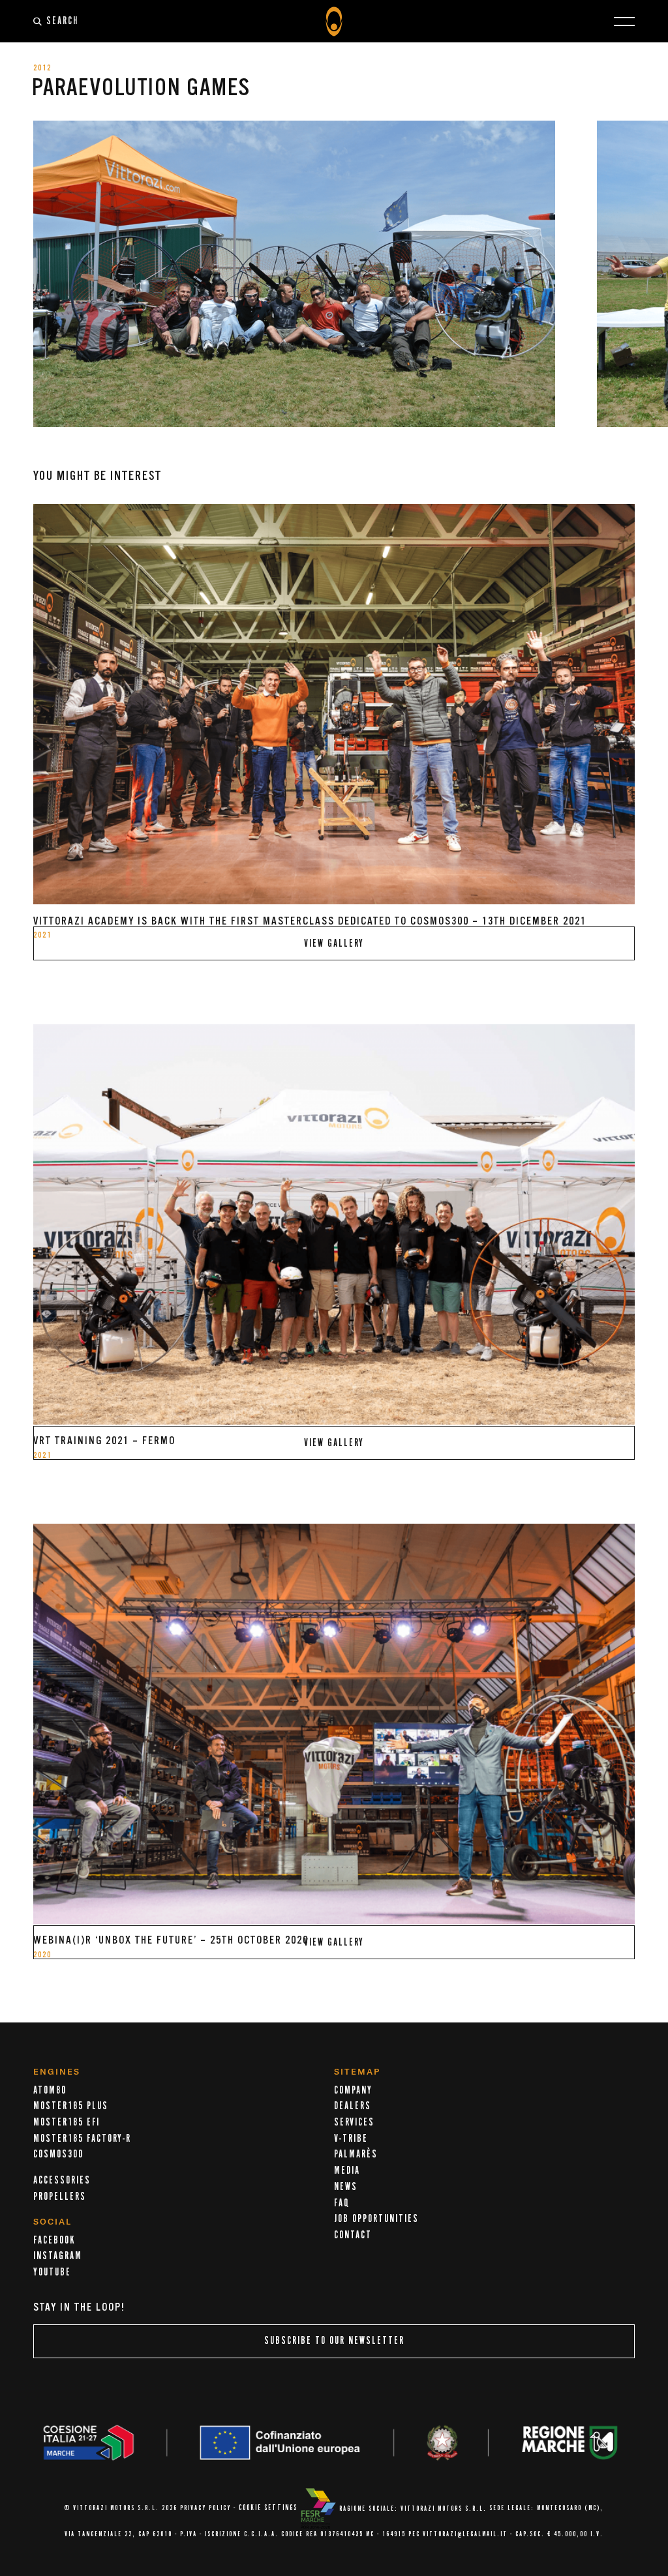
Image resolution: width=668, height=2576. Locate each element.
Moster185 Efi (67, 2122)
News (346, 2187)
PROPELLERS (60, 2197)
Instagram (58, 2256)
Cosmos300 (58, 2154)
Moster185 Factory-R (82, 2139)
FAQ (342, 2203)
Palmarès (356, 2154)
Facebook (54, 2240)
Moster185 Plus (71, 2106)
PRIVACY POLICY (205, 2509)
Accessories (62, 2180)
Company (353, 2090)
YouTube (52, 2272)
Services (354, 2122)
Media (347, 2170)
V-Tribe (351, 2139)
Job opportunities (376, 2219)
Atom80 (50, 2090)
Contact (353, 2235)
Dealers (353, 2106)
